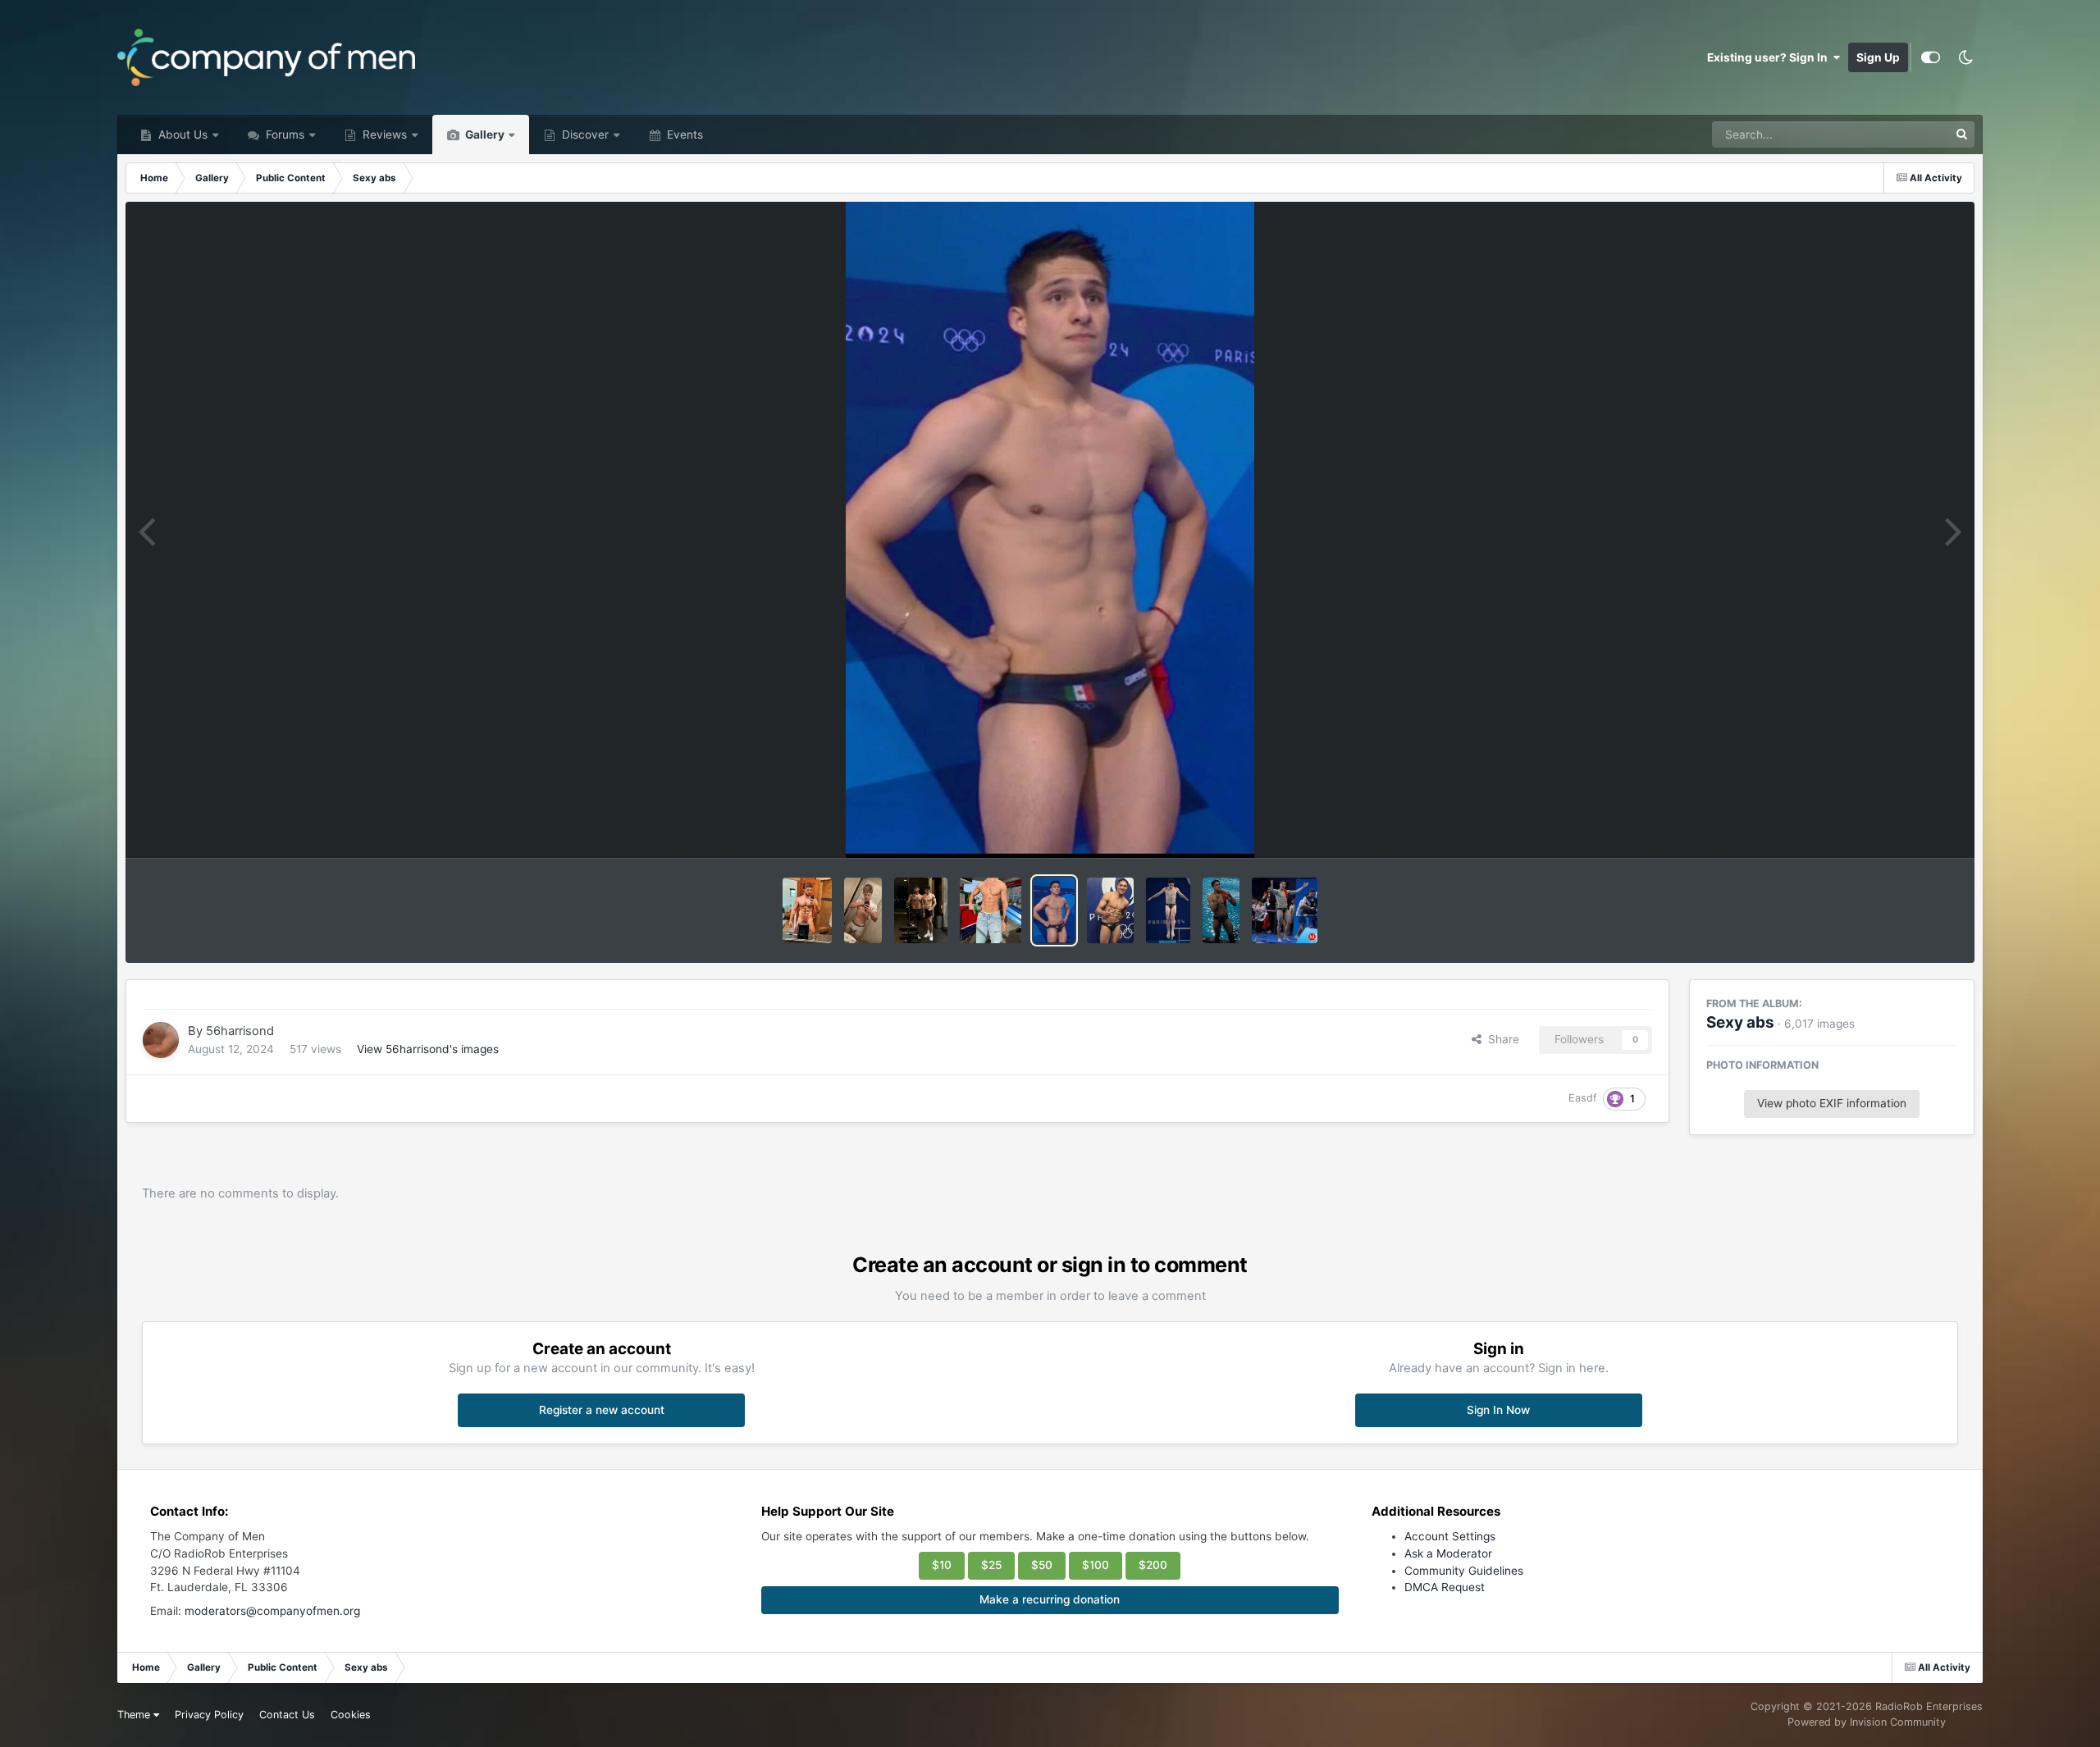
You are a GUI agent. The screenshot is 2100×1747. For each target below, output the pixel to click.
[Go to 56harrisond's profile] (161, 1040)
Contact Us (287, 1715)
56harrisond (240, 1031)
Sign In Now (1498, 1410)
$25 (991, 1565)
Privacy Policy (209, 1715)
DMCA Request (1445, 1587)
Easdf (1583, 1098)
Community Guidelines (1464, 1571)
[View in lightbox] (1050, 530)
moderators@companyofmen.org (272, 1611)
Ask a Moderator (1448, 1553)
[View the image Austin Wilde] (921, 910)
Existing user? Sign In (1770, 57)
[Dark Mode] (1965, 57)
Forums (283, 135)
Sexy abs (1740, 1022)
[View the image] (863, 910)
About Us (181, 135)
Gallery (484, 135)
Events (683, 135)
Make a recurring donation (1050, 1599)
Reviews (383, 135)
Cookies (351, 1715)
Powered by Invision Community (1867, 1722)
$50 (1042, 1565)
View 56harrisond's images (428, 1049)
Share (1500, 1039)
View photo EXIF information (1832, 1103)
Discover (584, 135)
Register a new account (602, 1410)
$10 (942, 1565)
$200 (1153, 1565)
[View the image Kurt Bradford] (807, 910)
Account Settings (1450, 1536)
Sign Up (1878, 57)
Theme (135, 1715)
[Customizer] (1931, 57)
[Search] (1961, 135)
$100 (1096, 1565)
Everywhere (1897, 134)
